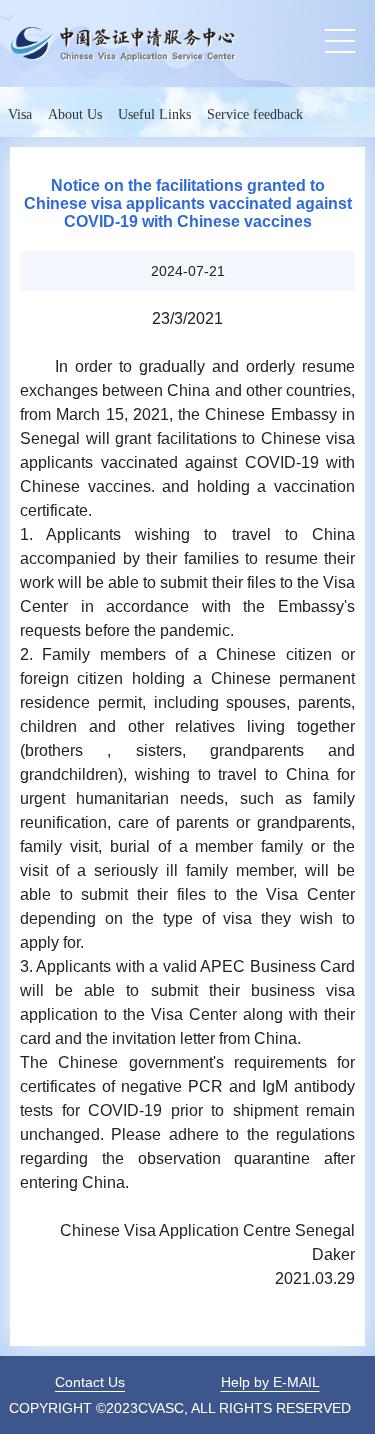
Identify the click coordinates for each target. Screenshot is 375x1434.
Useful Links (154, 114)
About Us (75, 114)
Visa (20, 114)
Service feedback (255, 114)
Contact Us (90, 1382)
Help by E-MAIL (270, 1382)
